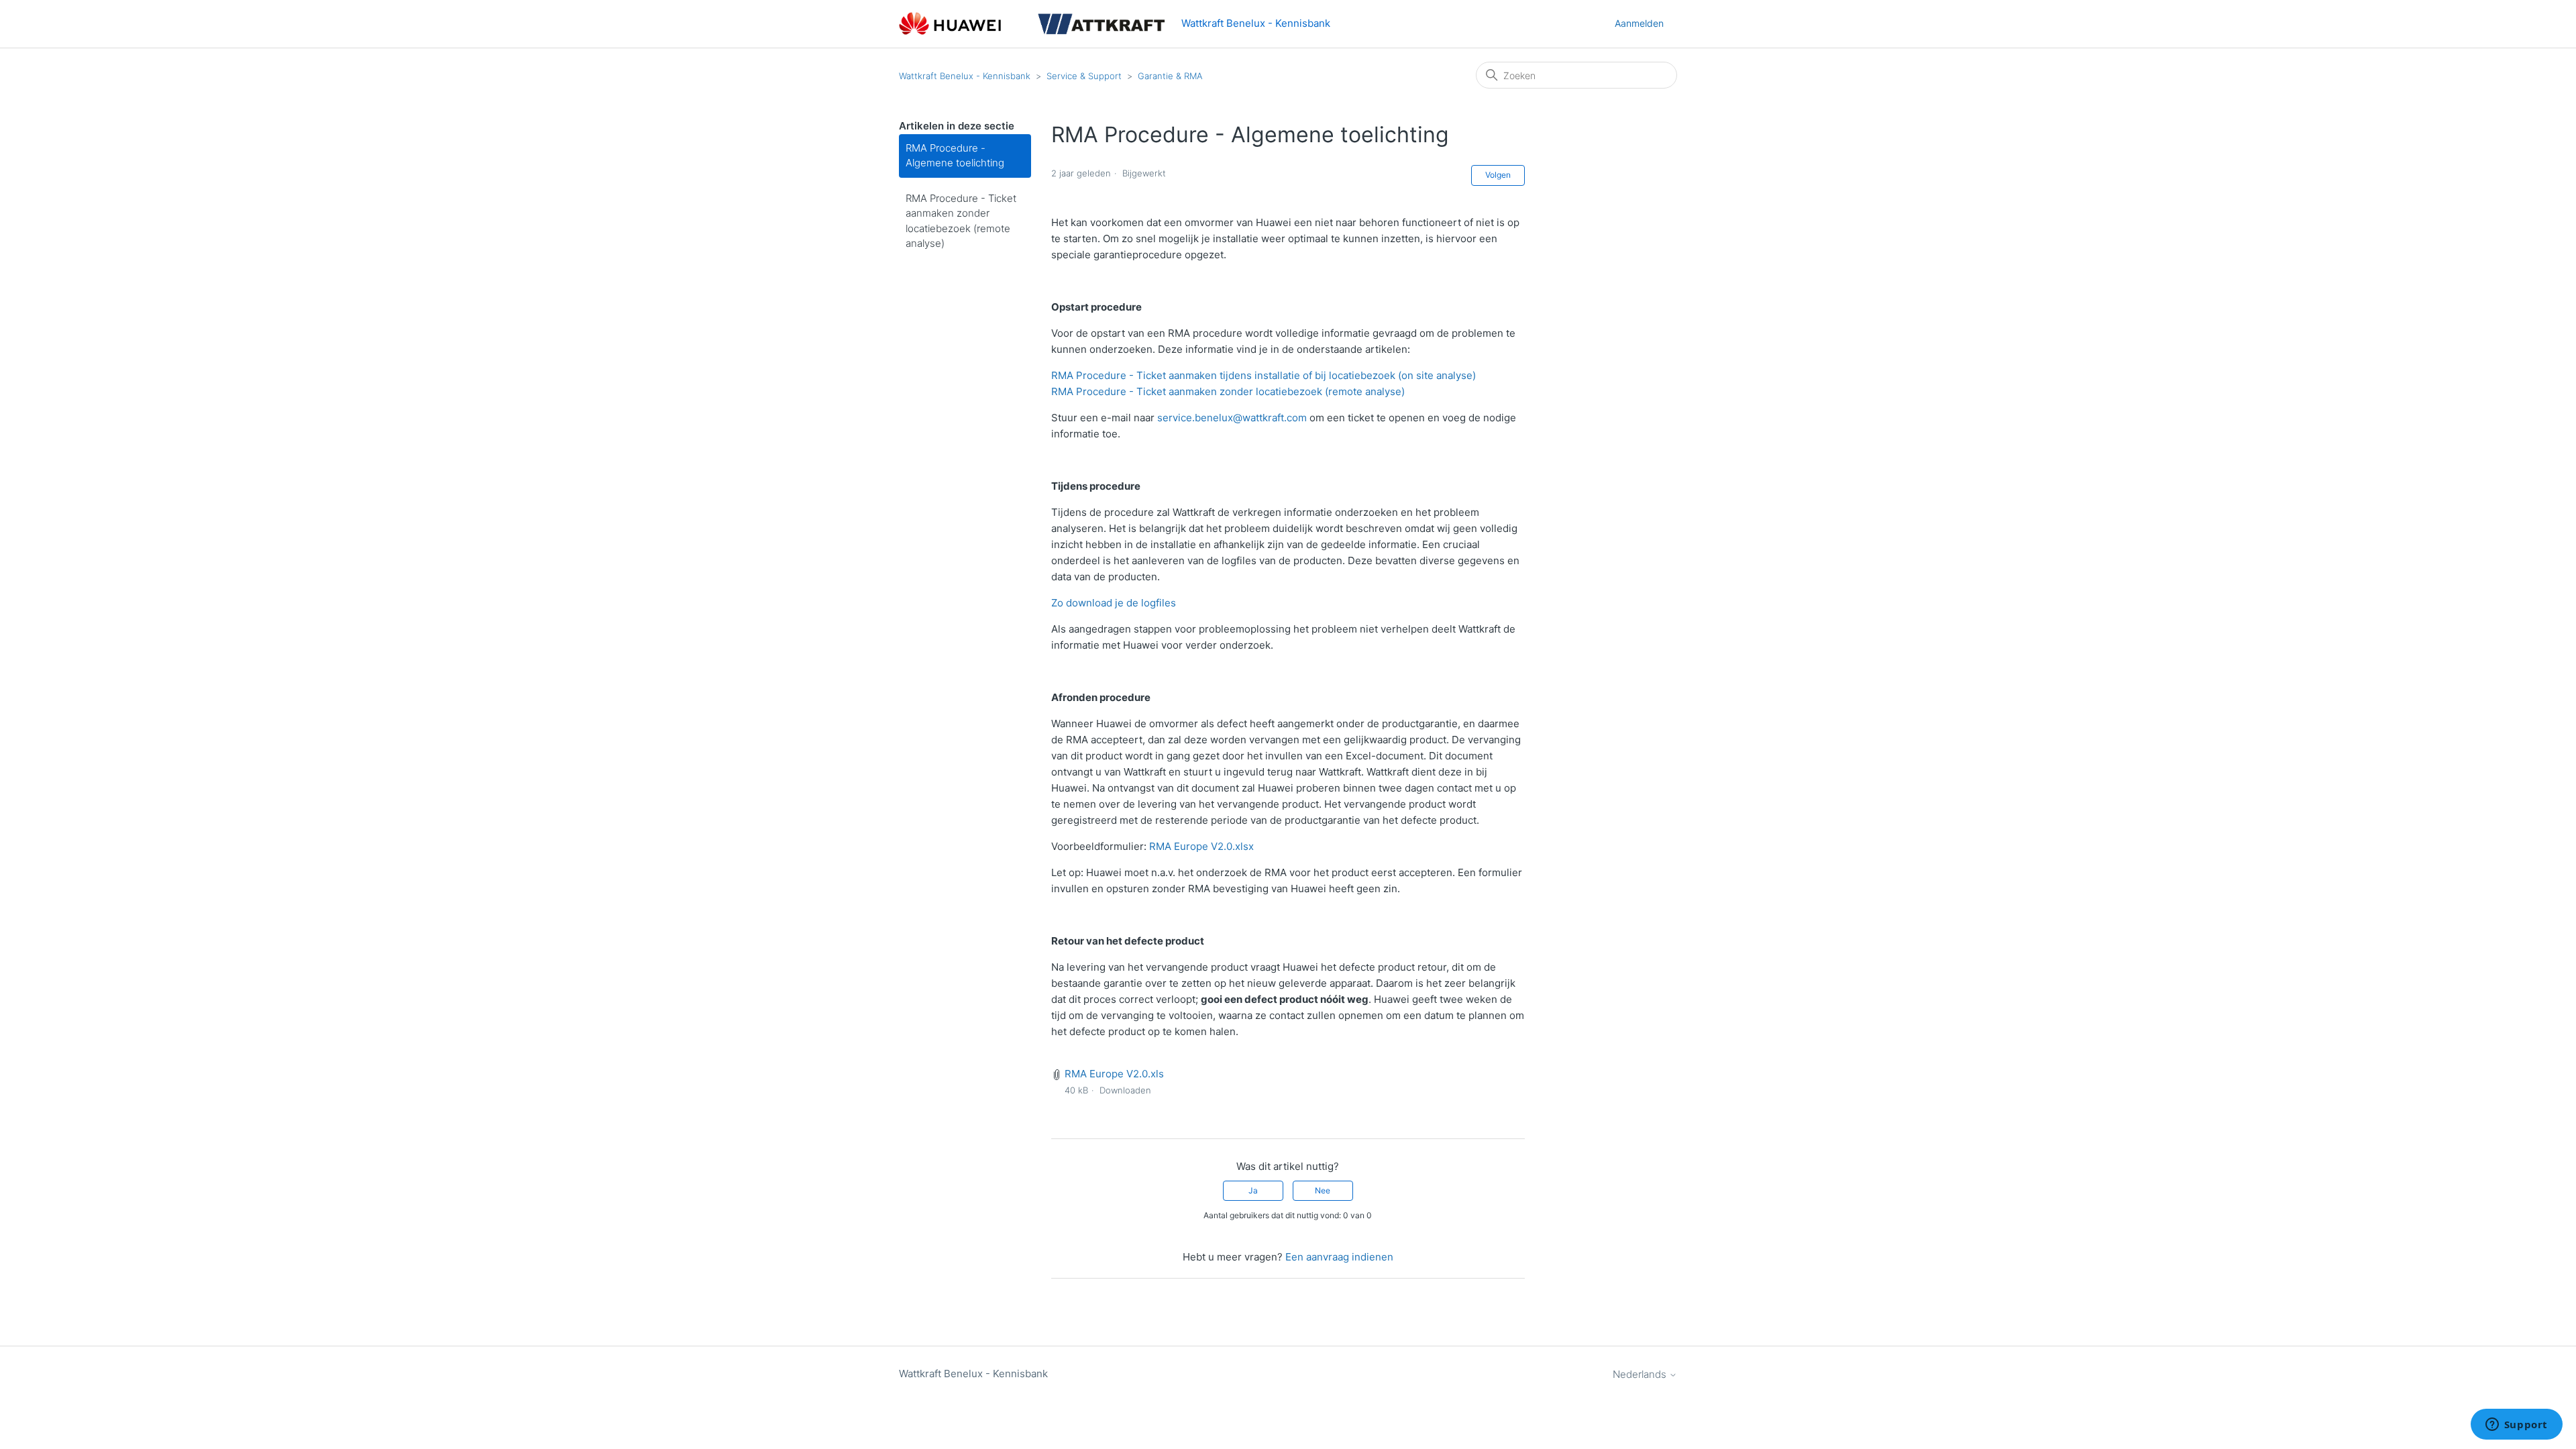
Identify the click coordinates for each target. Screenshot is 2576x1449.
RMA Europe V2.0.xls (1114, 1074)
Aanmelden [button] (1639, 23)
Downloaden (1125, 1090)
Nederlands (1641, 1374)
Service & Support (1084, 76)
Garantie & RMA (1170, 76)
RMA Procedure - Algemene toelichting (955, 156)
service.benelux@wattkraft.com (1232, 418)
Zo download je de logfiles (1114, 603)
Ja (1253, 1190)
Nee (1323, 1190)
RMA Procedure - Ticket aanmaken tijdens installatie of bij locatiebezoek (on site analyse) (1264, 375)
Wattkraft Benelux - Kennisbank (965, 76)
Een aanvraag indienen (1339, 1257)
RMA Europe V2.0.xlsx (1201, 846)
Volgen (1498, 175)
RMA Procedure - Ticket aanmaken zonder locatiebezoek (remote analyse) (961, 221)
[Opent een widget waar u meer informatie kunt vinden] (2516, 1426)
